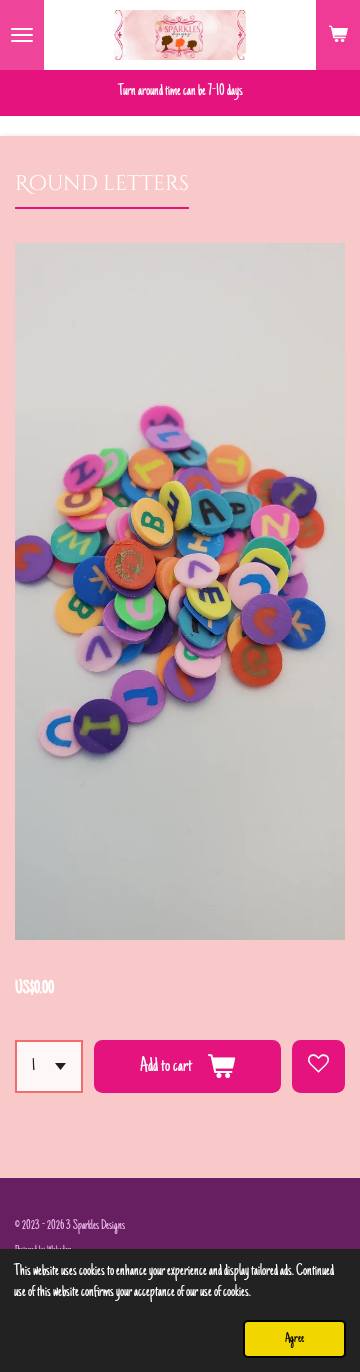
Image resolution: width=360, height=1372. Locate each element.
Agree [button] (294, 1339)
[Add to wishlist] (318, 1066)
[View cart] (338, 35)
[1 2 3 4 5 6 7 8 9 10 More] (49, 1066)
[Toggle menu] (22, 35)
